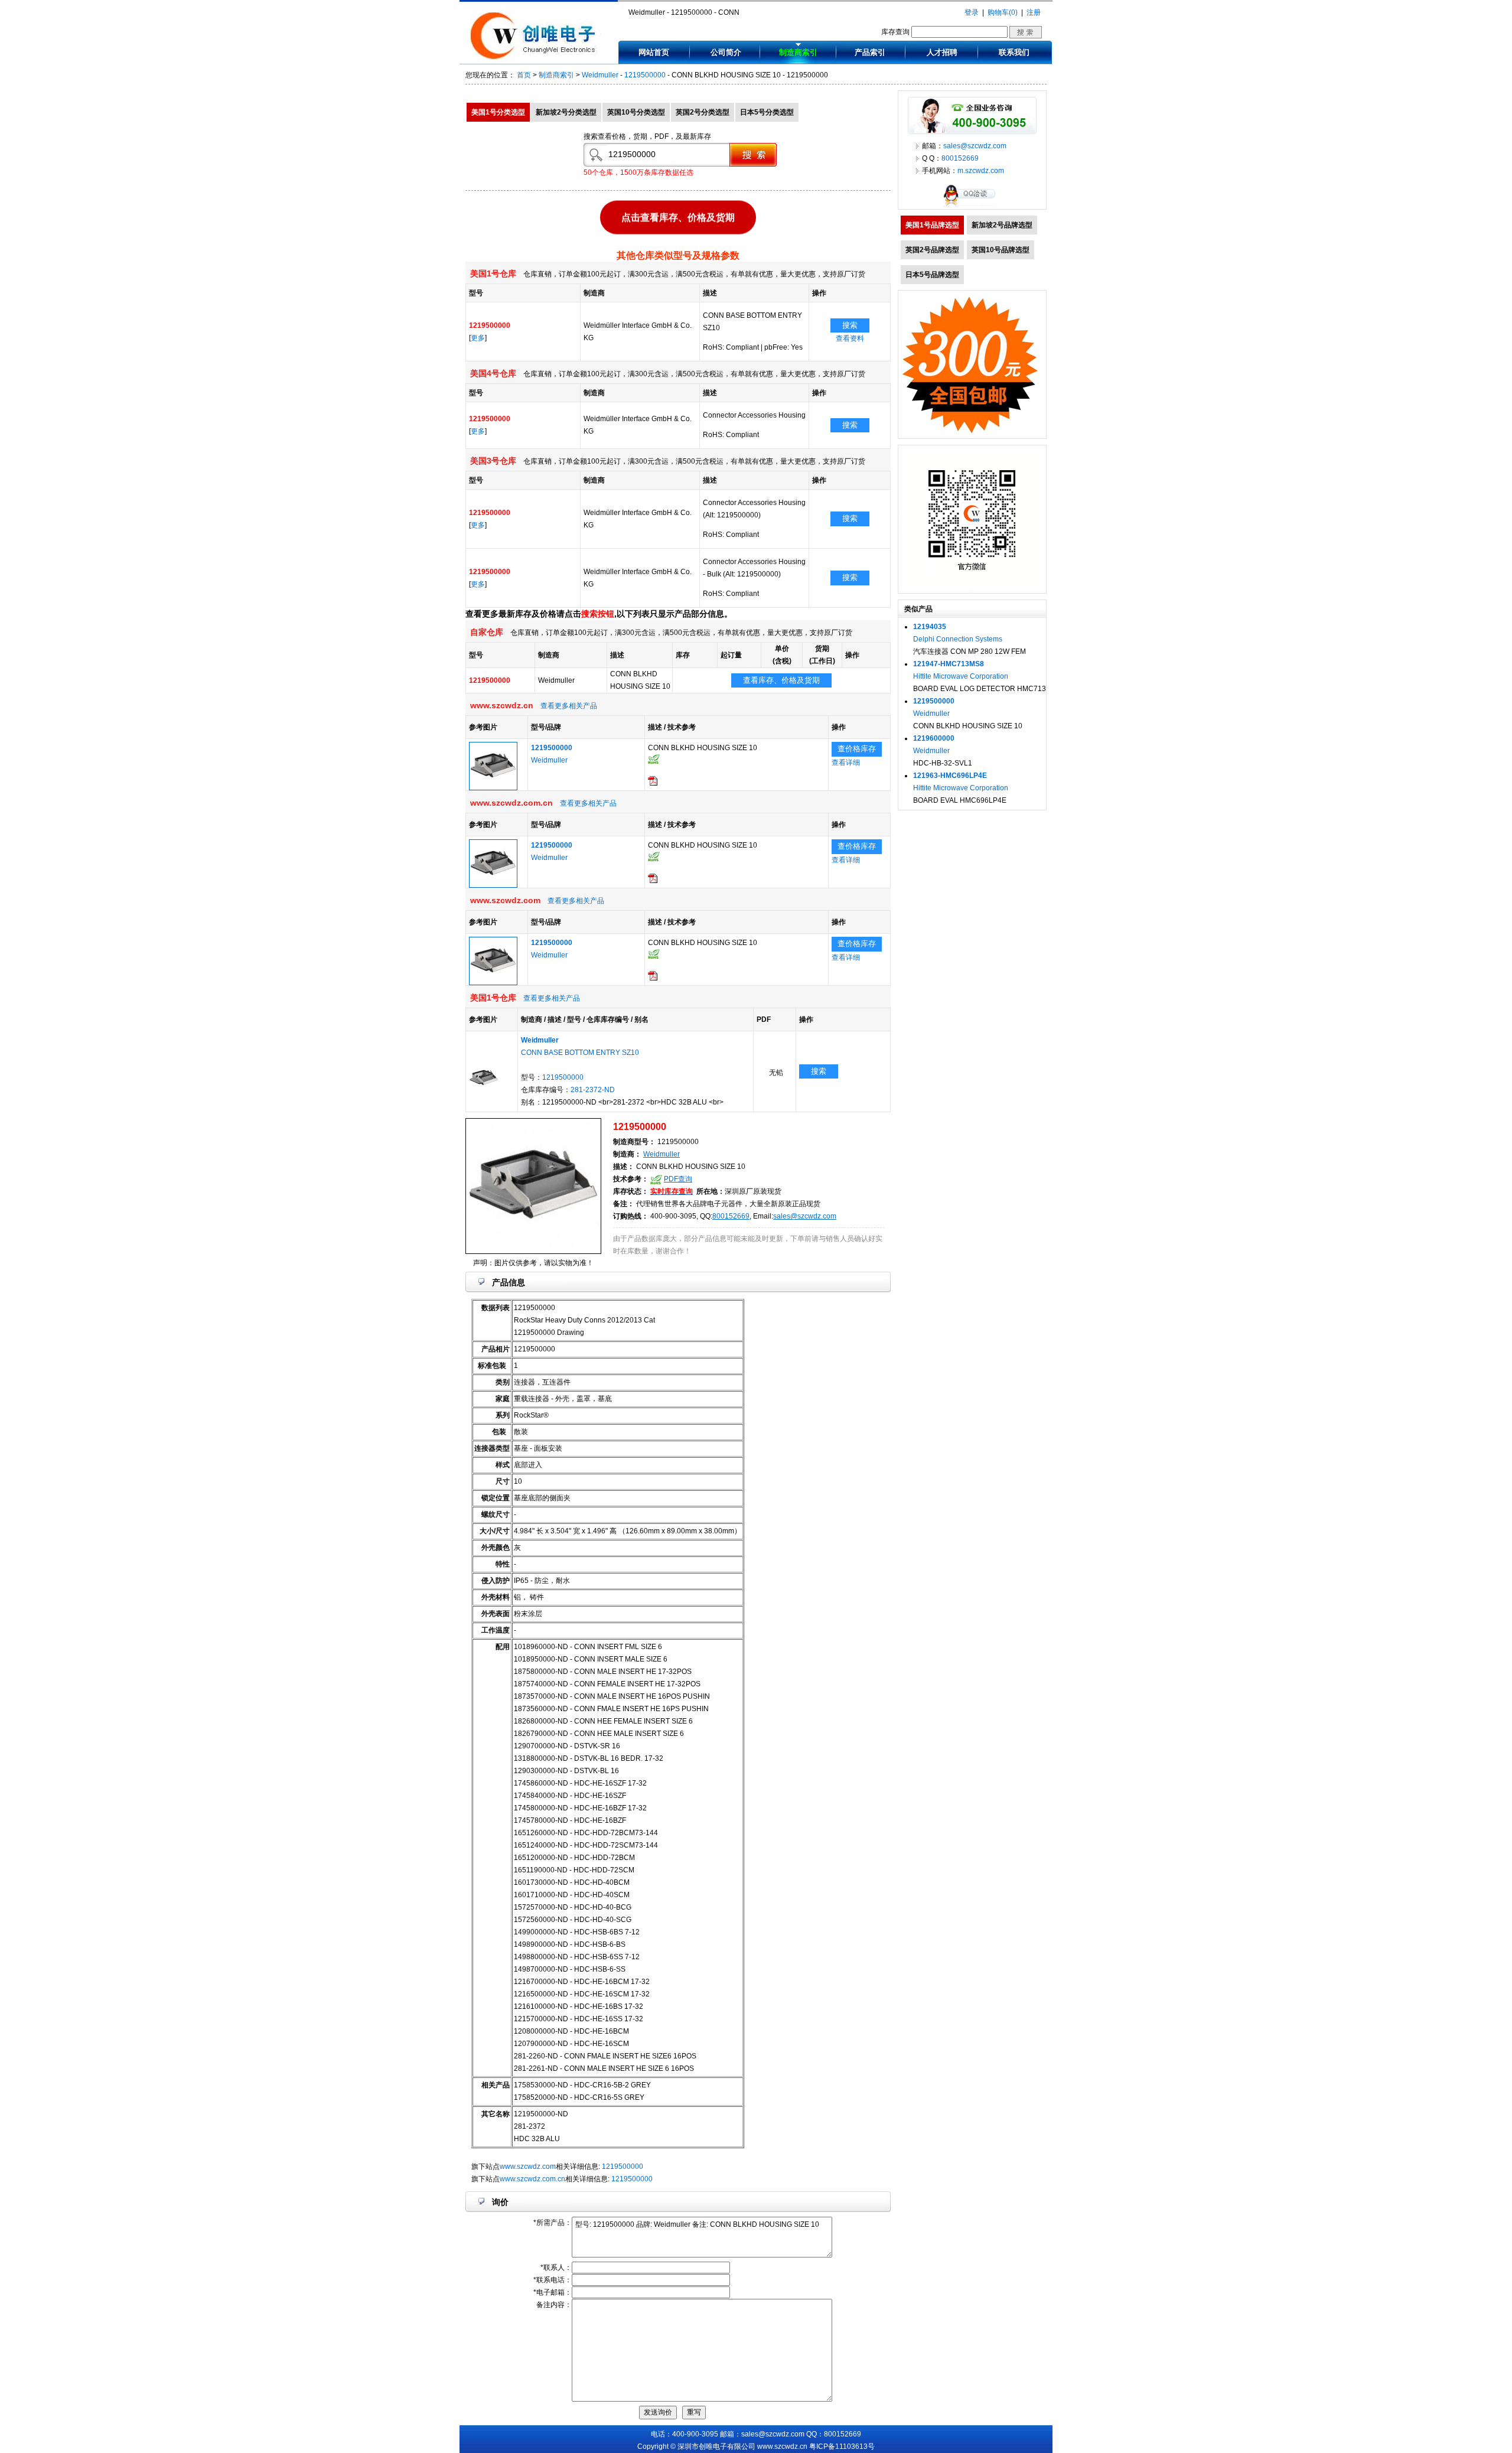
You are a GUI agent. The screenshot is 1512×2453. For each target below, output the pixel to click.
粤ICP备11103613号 (842, 2447)
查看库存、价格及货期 (781, 680)
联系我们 (1014, 52)
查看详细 (846, 763)
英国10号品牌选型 (1001, 250)
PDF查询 (678, 1179)
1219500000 (645, 75)
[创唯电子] (536, 57)
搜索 (850, 325)
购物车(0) (1003, 12)
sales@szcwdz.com (805, 1216)
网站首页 (654, 52)
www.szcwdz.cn (782, 2447)
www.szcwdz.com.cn (532, 2179)
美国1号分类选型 (498, 112)
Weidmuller (600, 75)
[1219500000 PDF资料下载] (653, 783)
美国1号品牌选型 (932, 225)
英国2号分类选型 (703, 112)
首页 (524, 75)
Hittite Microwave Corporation (961, 676)
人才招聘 (942, 52)
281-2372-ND (593, 1090)
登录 (972, 12)
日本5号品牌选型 (932, 275)
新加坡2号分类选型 (566, 112)
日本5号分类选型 (767, 112)
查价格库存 (857, 749)
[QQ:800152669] (972, 207)
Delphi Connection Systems (958, 639)
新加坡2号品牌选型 (1002, 225)
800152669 (731, 1216)
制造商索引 (798, 52)
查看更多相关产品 (569, 706)
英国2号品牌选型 (932, 250)
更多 (478, 338)
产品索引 (870, 52)
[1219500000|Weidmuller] (493, 788)
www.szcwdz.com (528, 2167)
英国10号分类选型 (636, 112)
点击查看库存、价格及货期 (678, 217)
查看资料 (850, 338)
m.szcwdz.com (981, 171)
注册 (1034, 12)
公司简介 (726, 52)
